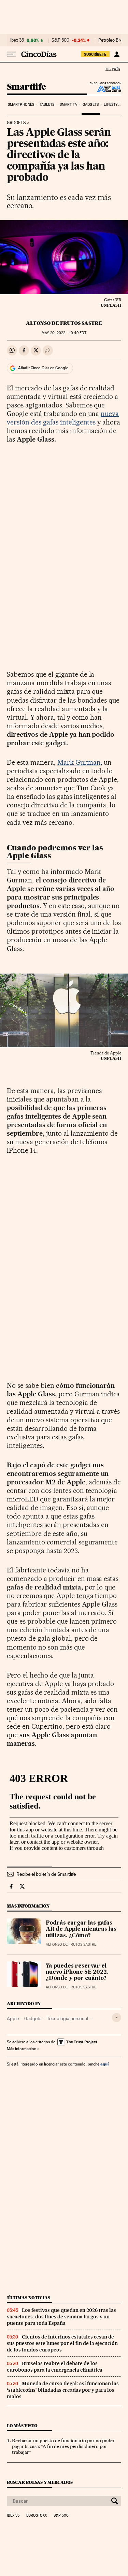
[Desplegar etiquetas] (117, 2018)
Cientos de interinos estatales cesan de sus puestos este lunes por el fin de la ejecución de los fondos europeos (62, 2343)
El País (113, 69)
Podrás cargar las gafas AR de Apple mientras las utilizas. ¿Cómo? (81, 1929)
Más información (22, 2049)
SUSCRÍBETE (95, 54)
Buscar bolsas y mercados (40, 2482)
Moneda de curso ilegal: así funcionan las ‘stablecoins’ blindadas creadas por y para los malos (63, 2390)
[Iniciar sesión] (117, 54)
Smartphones (21, 105)
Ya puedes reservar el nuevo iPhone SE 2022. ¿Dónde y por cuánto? (77, 1972)
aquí (104, 2064)
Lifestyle (113, 105)
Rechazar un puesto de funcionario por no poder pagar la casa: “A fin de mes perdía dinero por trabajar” (63, 2446)
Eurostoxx (37, 2516)
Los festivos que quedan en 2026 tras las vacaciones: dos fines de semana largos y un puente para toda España (61, 2317)
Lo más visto (22, 2426)
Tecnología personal (67, 2018)
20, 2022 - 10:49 (64, 333)
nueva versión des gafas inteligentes (63, 418)
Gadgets (91, 105)
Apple (13, 2018)
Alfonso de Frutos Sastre (64, 323)
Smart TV (69, 105)
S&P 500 (60, 40)
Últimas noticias (29, 2298)
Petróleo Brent (112, 40)
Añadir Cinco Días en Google (43, 368)
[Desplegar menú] (12, 54)
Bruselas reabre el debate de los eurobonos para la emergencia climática (55, 2367)
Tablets (47, 105)
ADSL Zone (105, 89)
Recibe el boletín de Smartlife (46, 1874)
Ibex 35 (17, 40)
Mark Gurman (79, 762)
